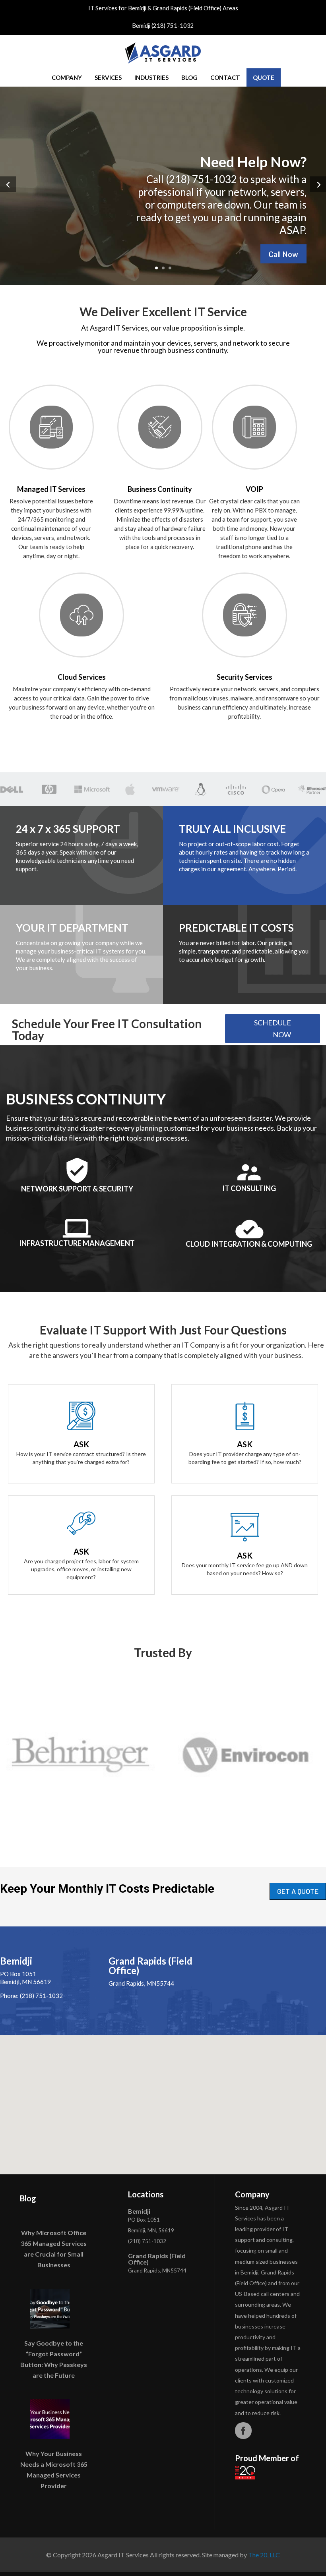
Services (108, 77)
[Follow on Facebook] (243, 2431)
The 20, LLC (264, 2555)
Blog (189, 77)
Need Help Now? (253, 162)
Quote (264, 77)
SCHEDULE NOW (273, 1029)
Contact (225, 77)
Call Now (283, 254)
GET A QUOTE (298, 1891)
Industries (151, 77)
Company (67, 77)
